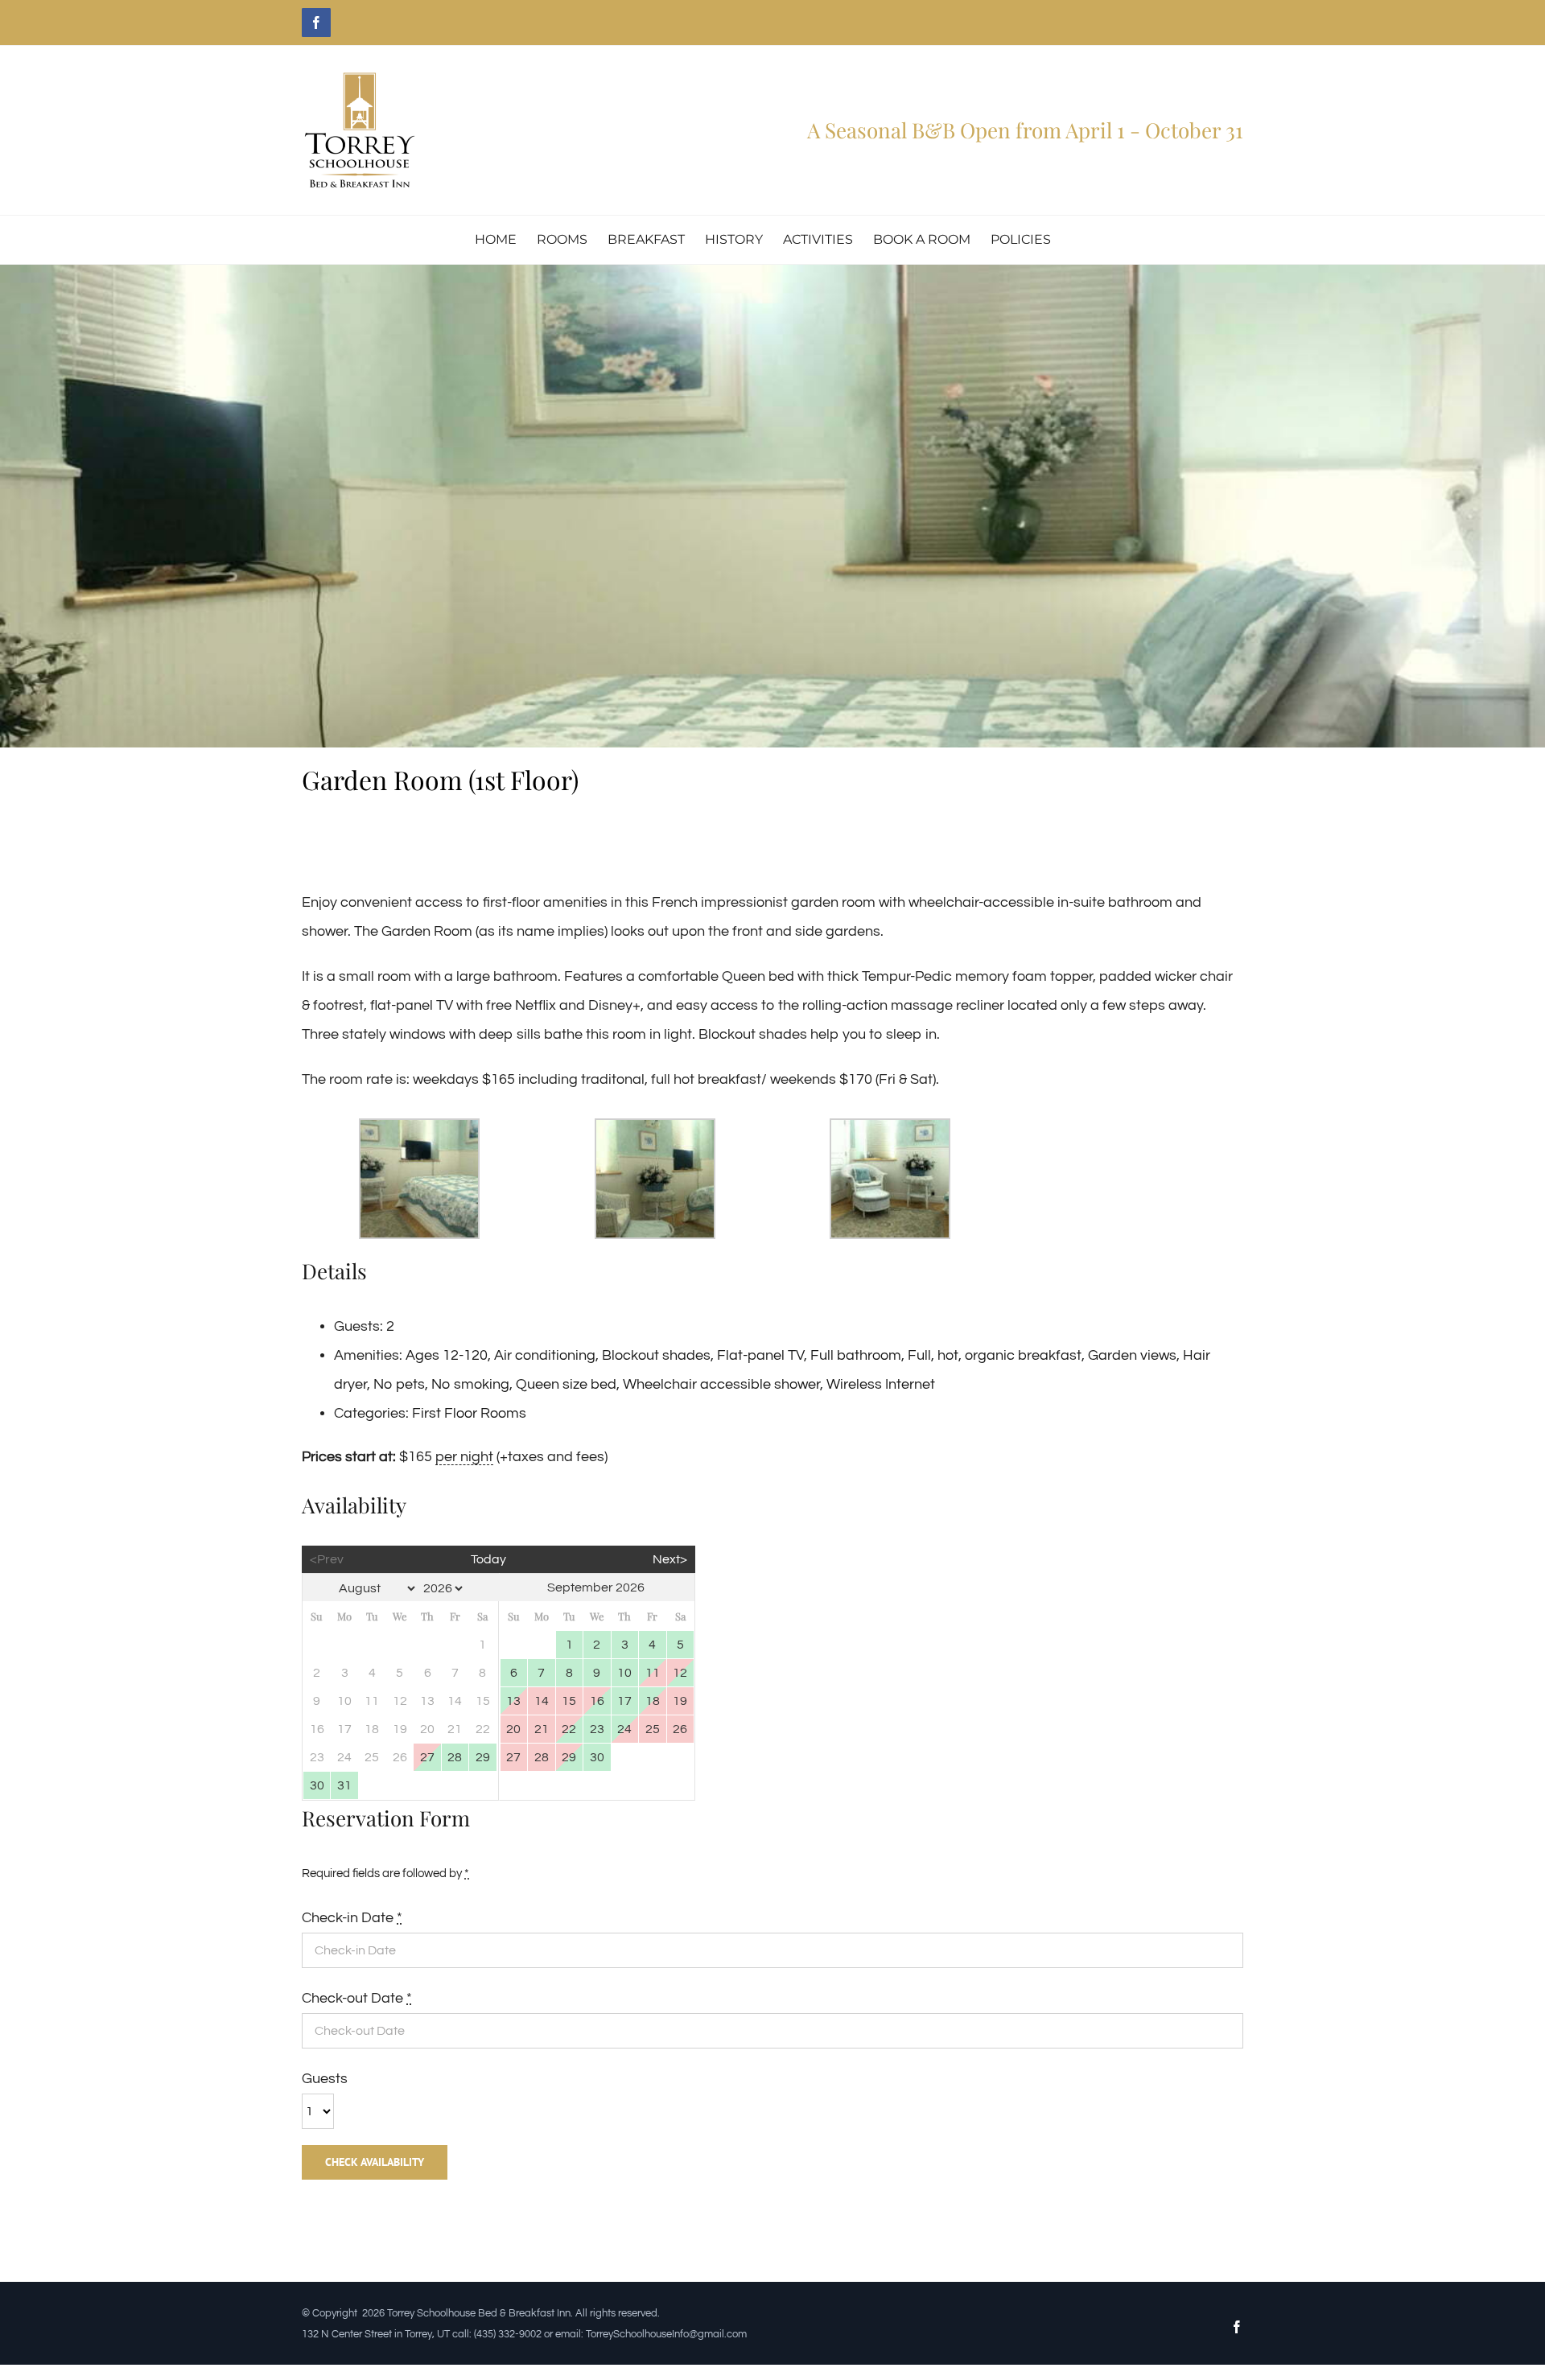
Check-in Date (352, 1918)
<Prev (327, 1559)
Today (488, 1559)
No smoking (470, 1384)
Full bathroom (856, 1355)
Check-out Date (357, 1998)
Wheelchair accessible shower (721, 1384)
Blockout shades (656, 1355)
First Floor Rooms (469, 1413)
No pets (399, 1384)
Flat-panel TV (760, 1355)
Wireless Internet (881, 1384)
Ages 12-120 (447, 1355)
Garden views (1132, 1355)
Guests (325, 2079)
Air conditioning (545, 1355)
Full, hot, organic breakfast (995, 1355)
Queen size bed (566, 1384)
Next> (670, 1559)
